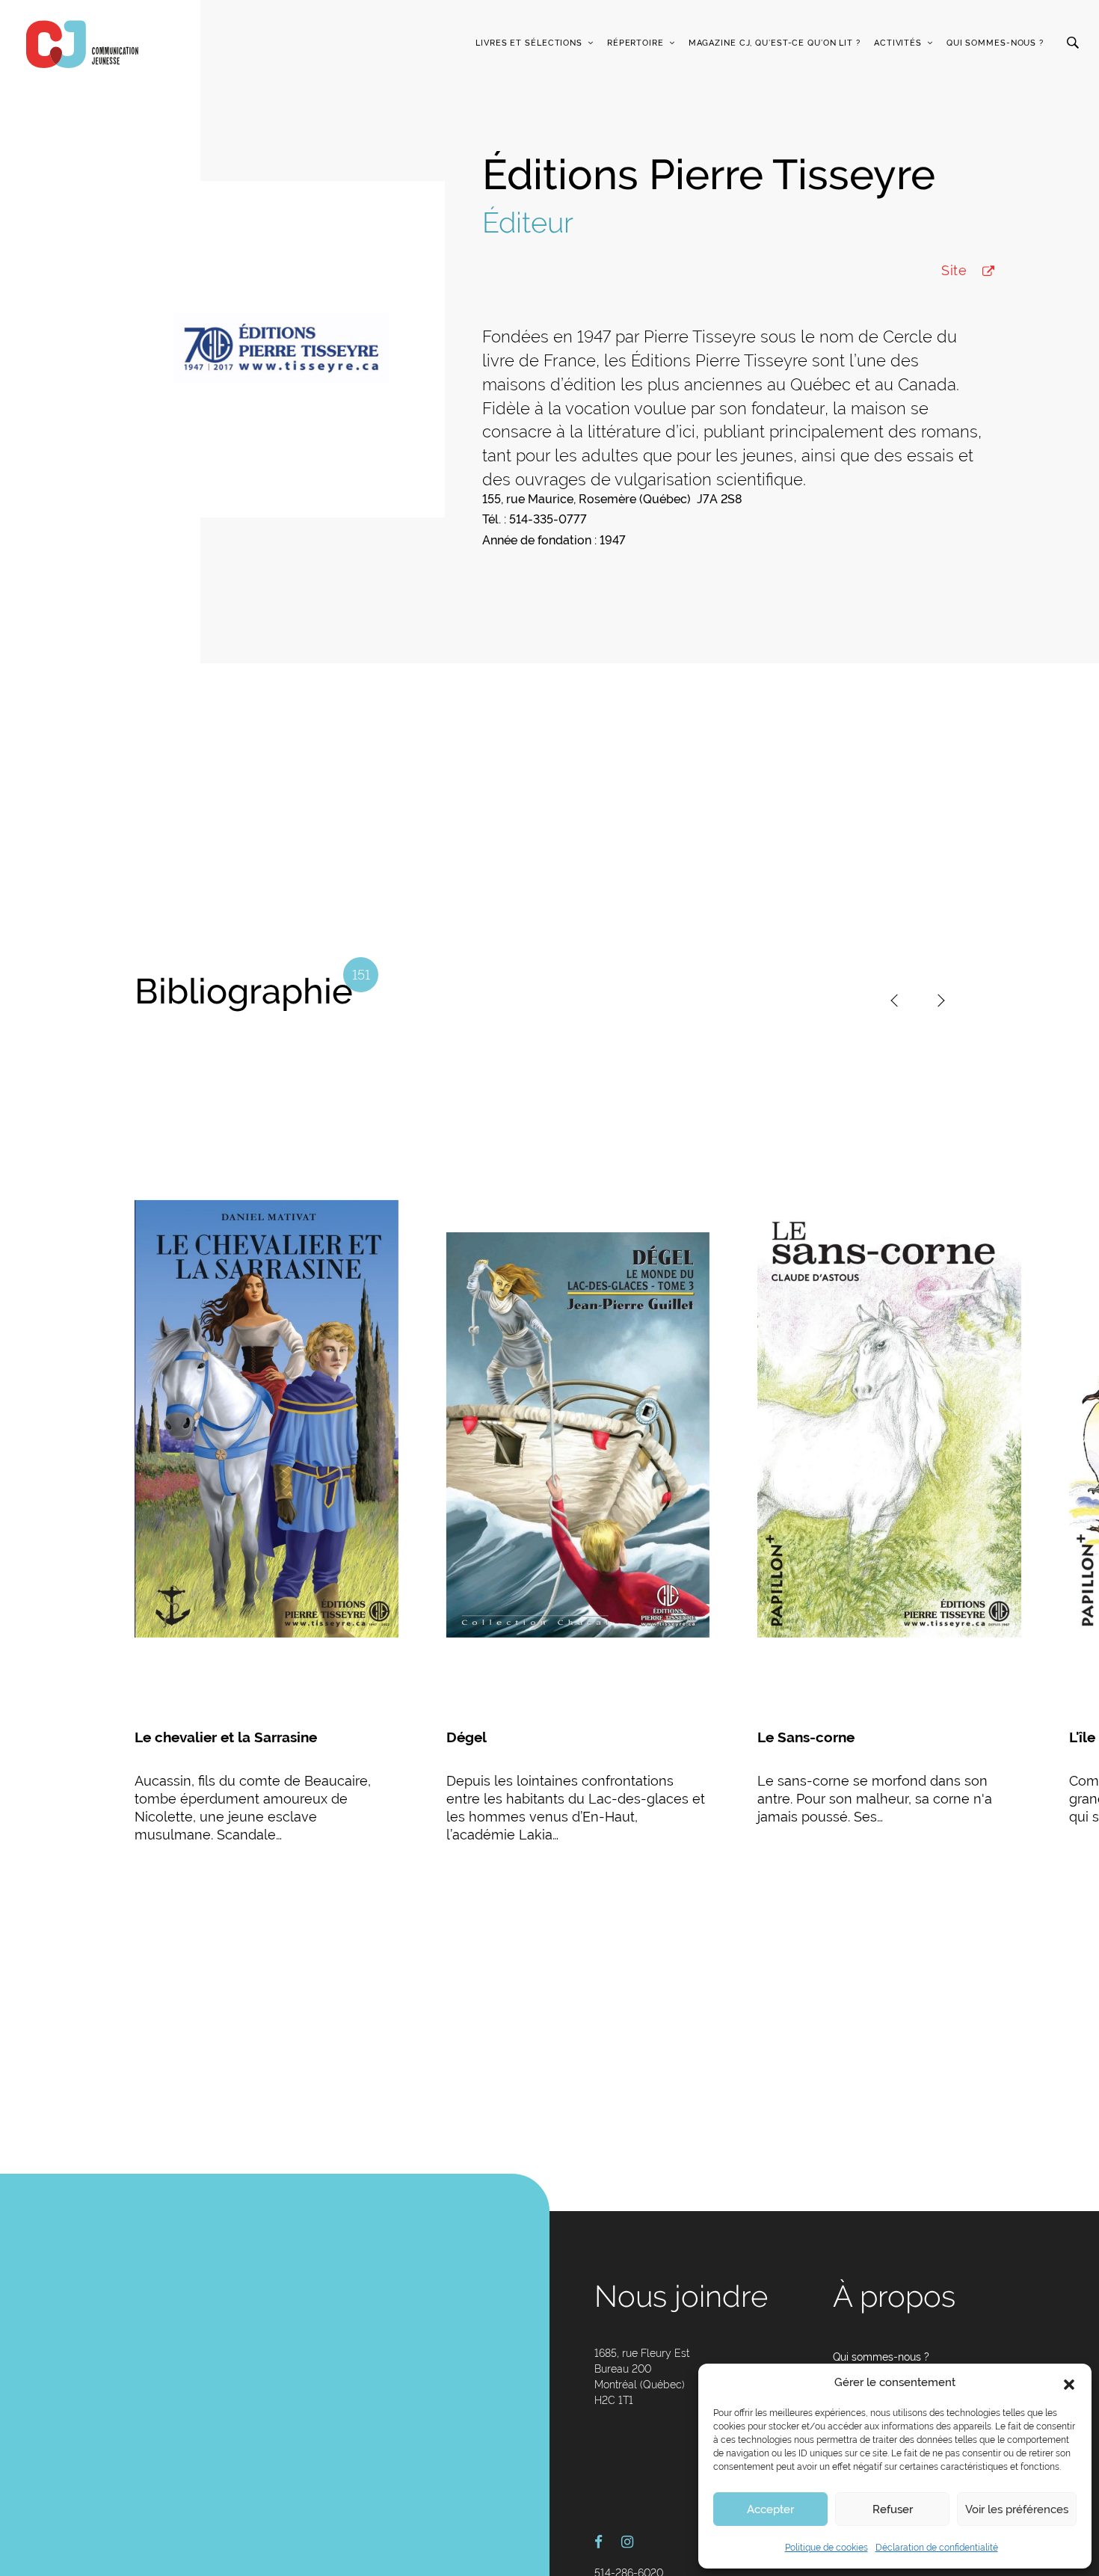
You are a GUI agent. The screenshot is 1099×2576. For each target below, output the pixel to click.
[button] (1069, 2383)
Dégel (467, 1737)
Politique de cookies (826, 2548)
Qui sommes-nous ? (995, 43)
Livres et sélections (529, 43)
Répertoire (635, 43)
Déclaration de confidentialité (937, 2548)
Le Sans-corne (806, 1737)
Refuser (893, 2509)
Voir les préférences (1017, 2509)
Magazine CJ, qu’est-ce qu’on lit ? (775, 43)
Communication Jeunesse (82, 44)
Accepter (770, 2509)
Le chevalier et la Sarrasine (226, 1737)
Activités (898, 43)
